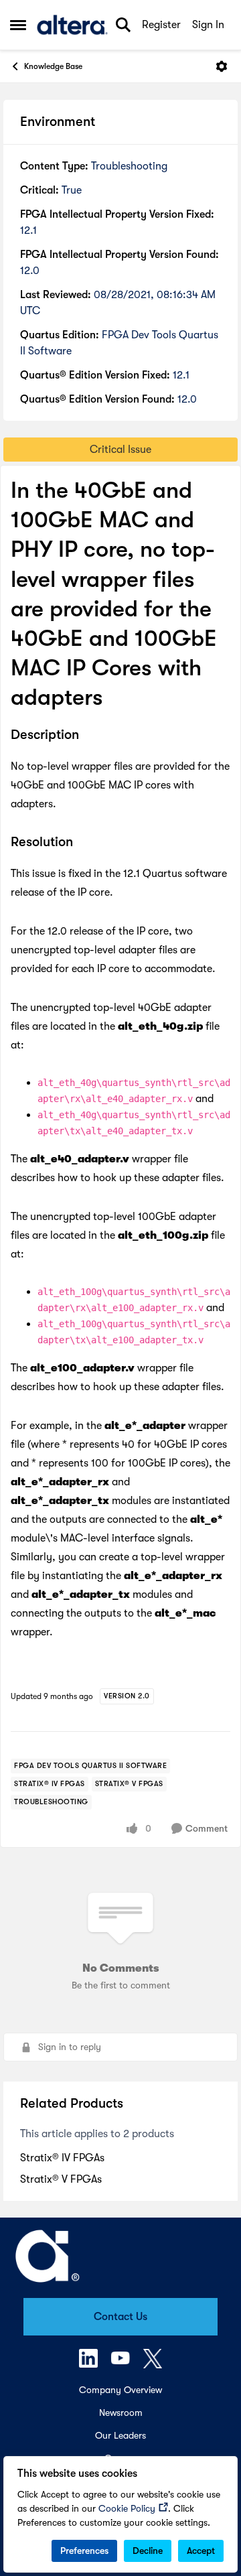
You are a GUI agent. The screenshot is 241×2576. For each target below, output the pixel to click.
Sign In (208, 25)
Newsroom (121, 2413)
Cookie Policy (127, 2508)
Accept (201, 2551)
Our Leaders (120, 2435)
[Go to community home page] (72, 25)
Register (161, 25)
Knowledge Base (53, 66)
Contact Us (120, 2317)
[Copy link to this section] (89, 736)
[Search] (123, 25)
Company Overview (120, 2390)
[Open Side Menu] (18, 25)
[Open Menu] (222, 66)
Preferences (84, 2551)
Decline (148, 2551)
